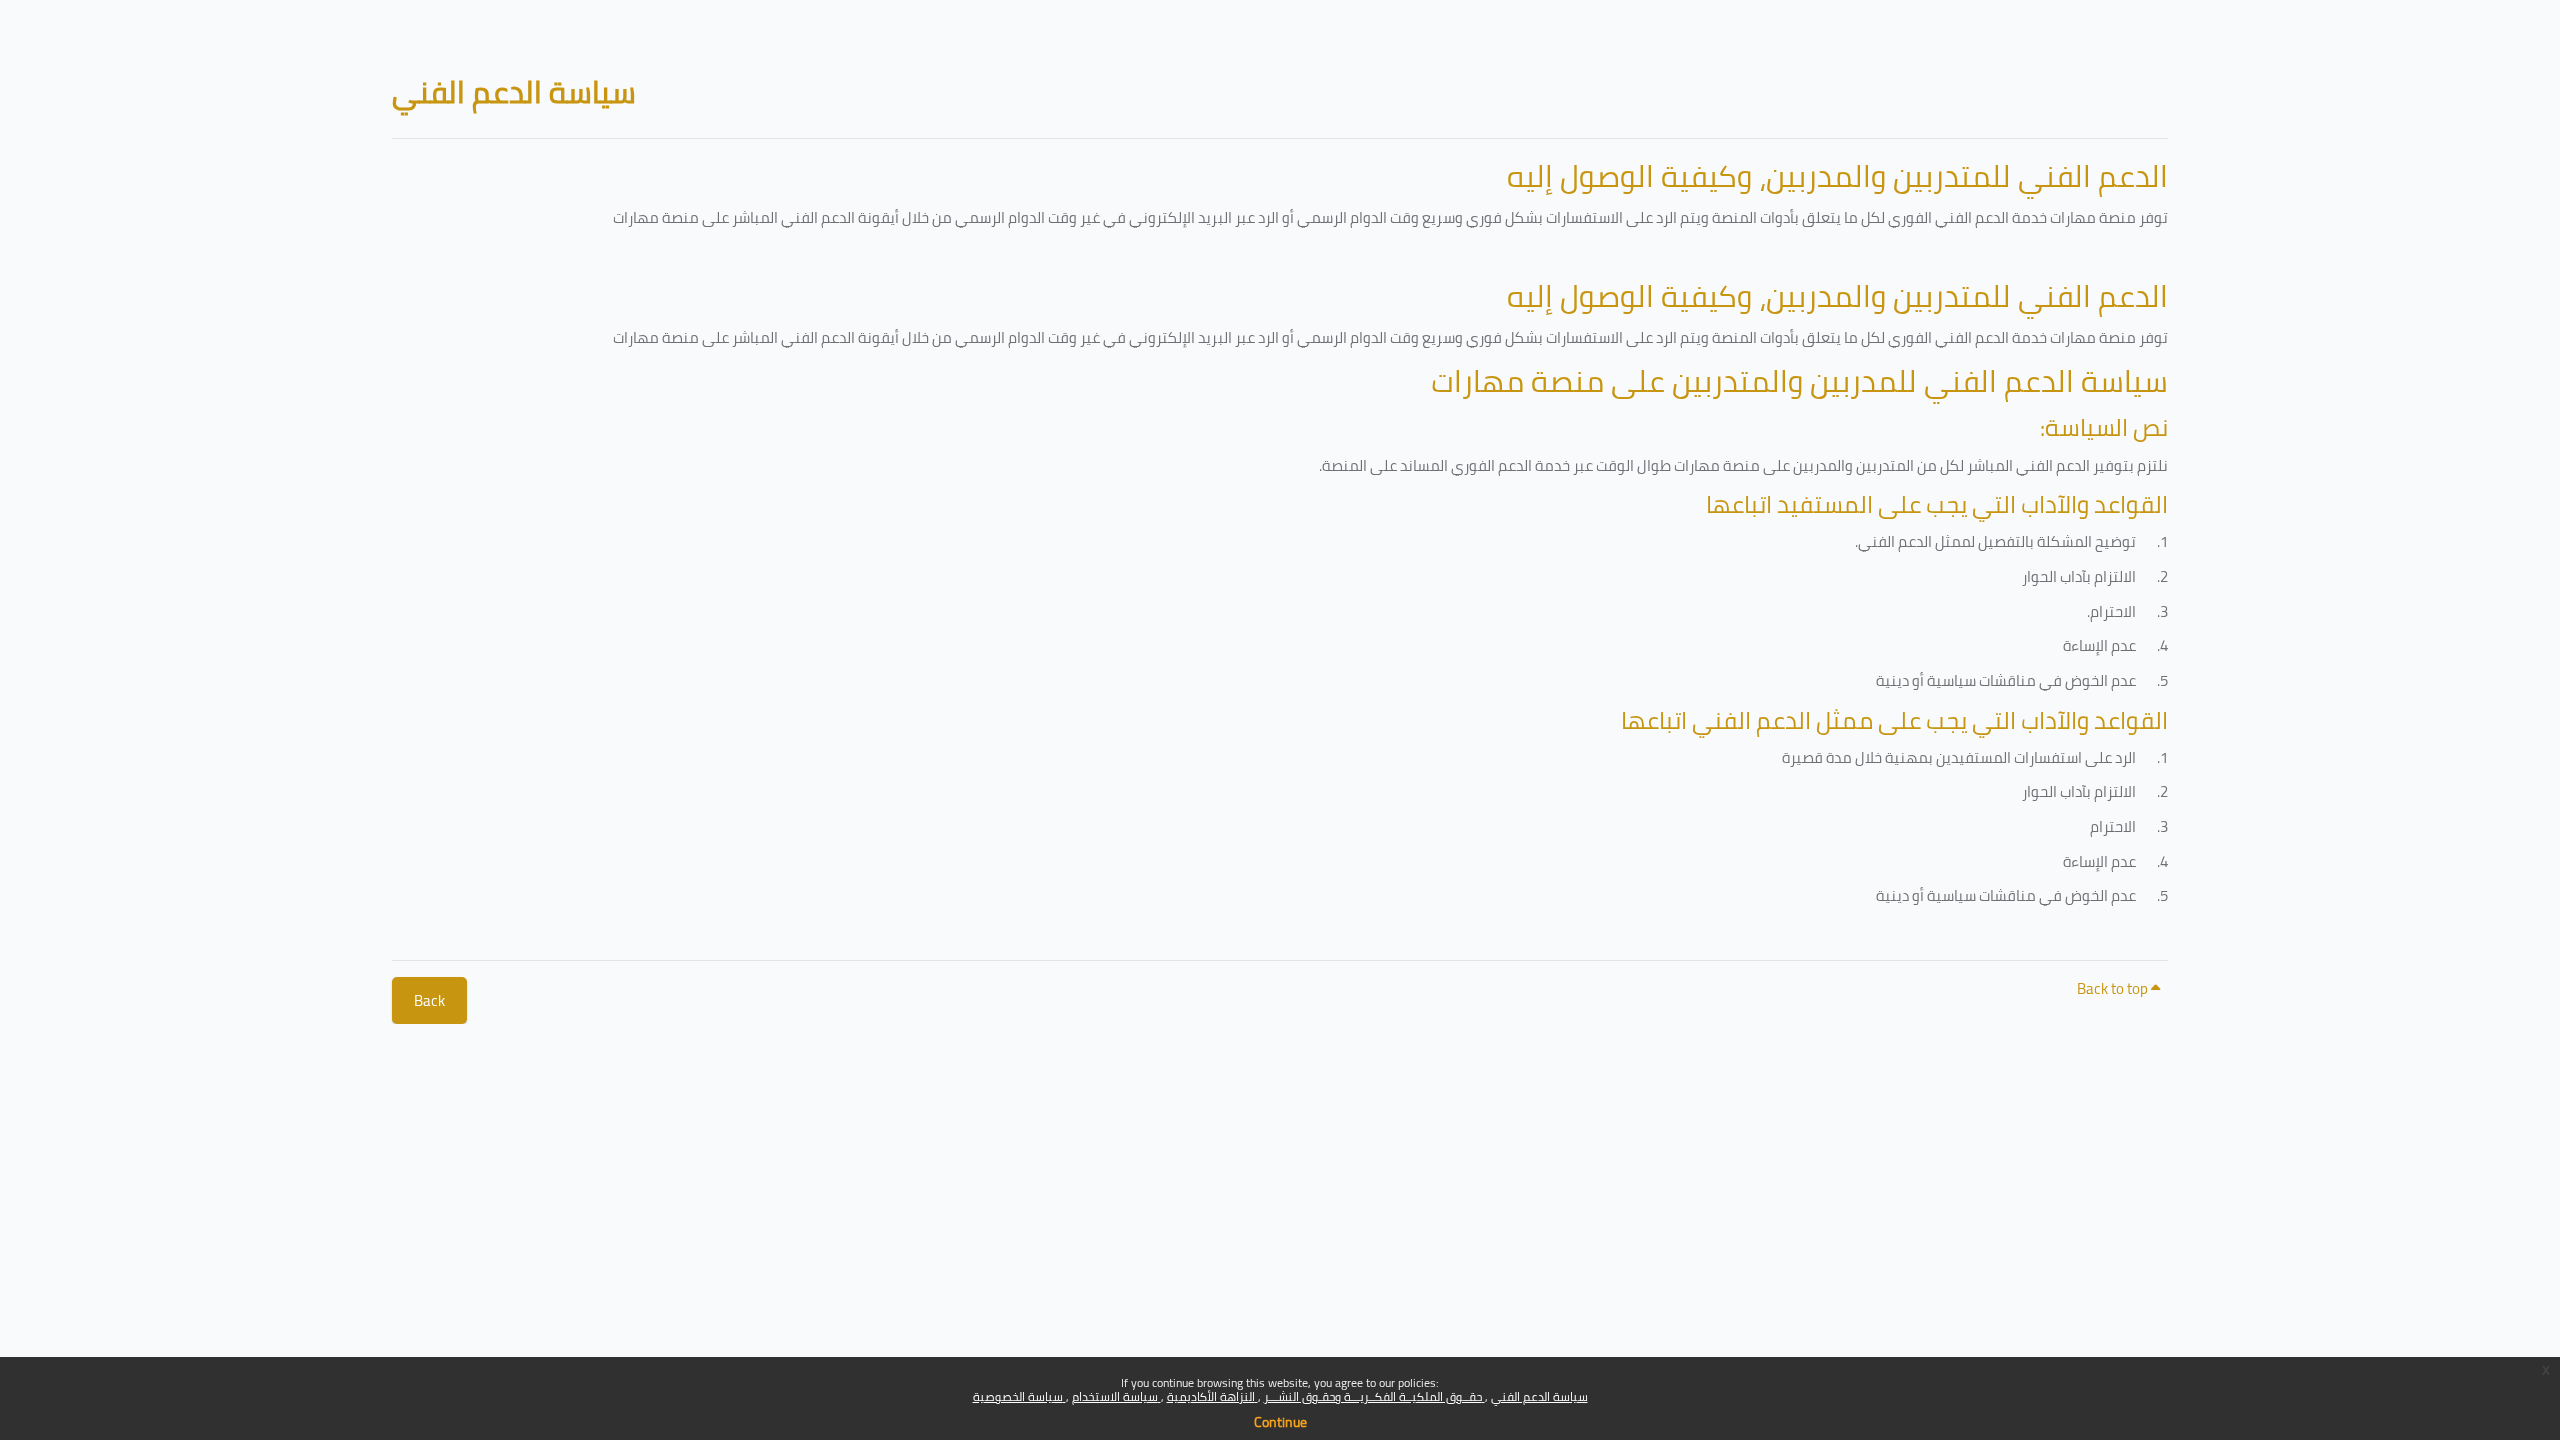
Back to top (2114, 988)
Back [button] (429, 1000)
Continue (1280, 1422)
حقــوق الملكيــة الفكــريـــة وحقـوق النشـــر (1374, 1396)
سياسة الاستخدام (1116, 1396)
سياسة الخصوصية (1019, 1396)
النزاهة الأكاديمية (1212, 1396)
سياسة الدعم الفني (1539, 1396)
